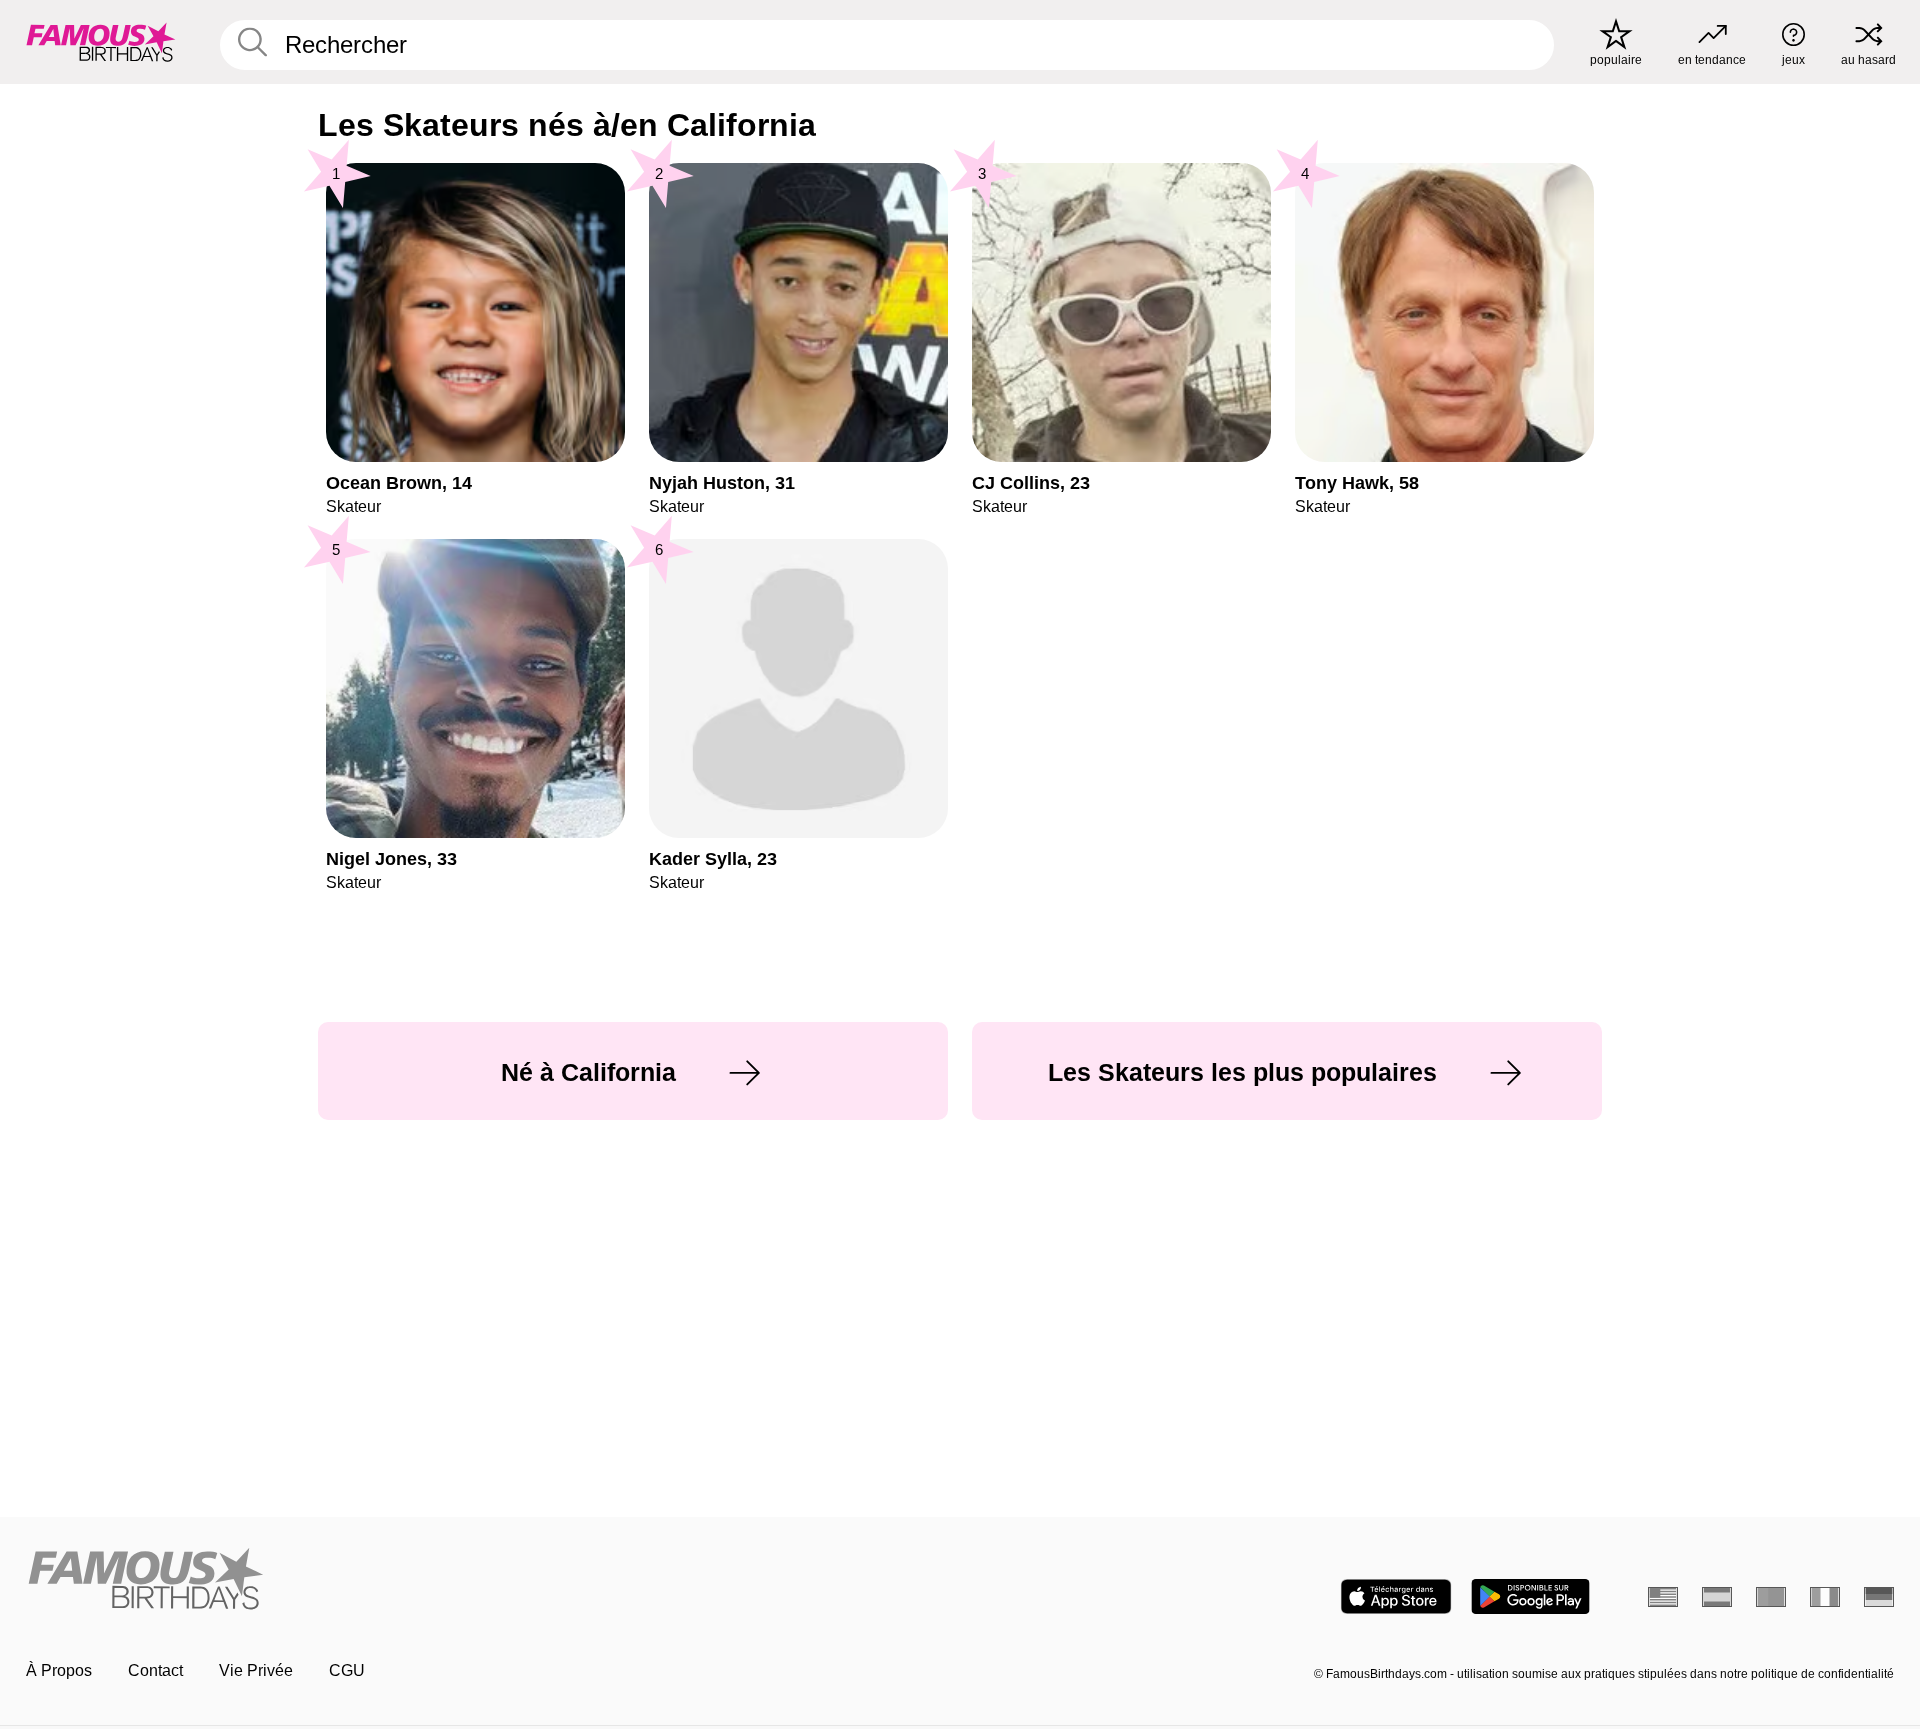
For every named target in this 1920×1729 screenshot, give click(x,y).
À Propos (59, 1670)
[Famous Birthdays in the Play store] (1530, 1596)
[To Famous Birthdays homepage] (101, 42)
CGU (347, 1670)
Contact (155, 1670)
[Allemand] (1879, 1597)
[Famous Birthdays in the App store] (1396, 1596)
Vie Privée (256, 1670)
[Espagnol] (1717, 1597)
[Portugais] (1771, 1597)
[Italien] (1825, 1597)
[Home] (487, 1580)
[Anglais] (1663, 1597)
